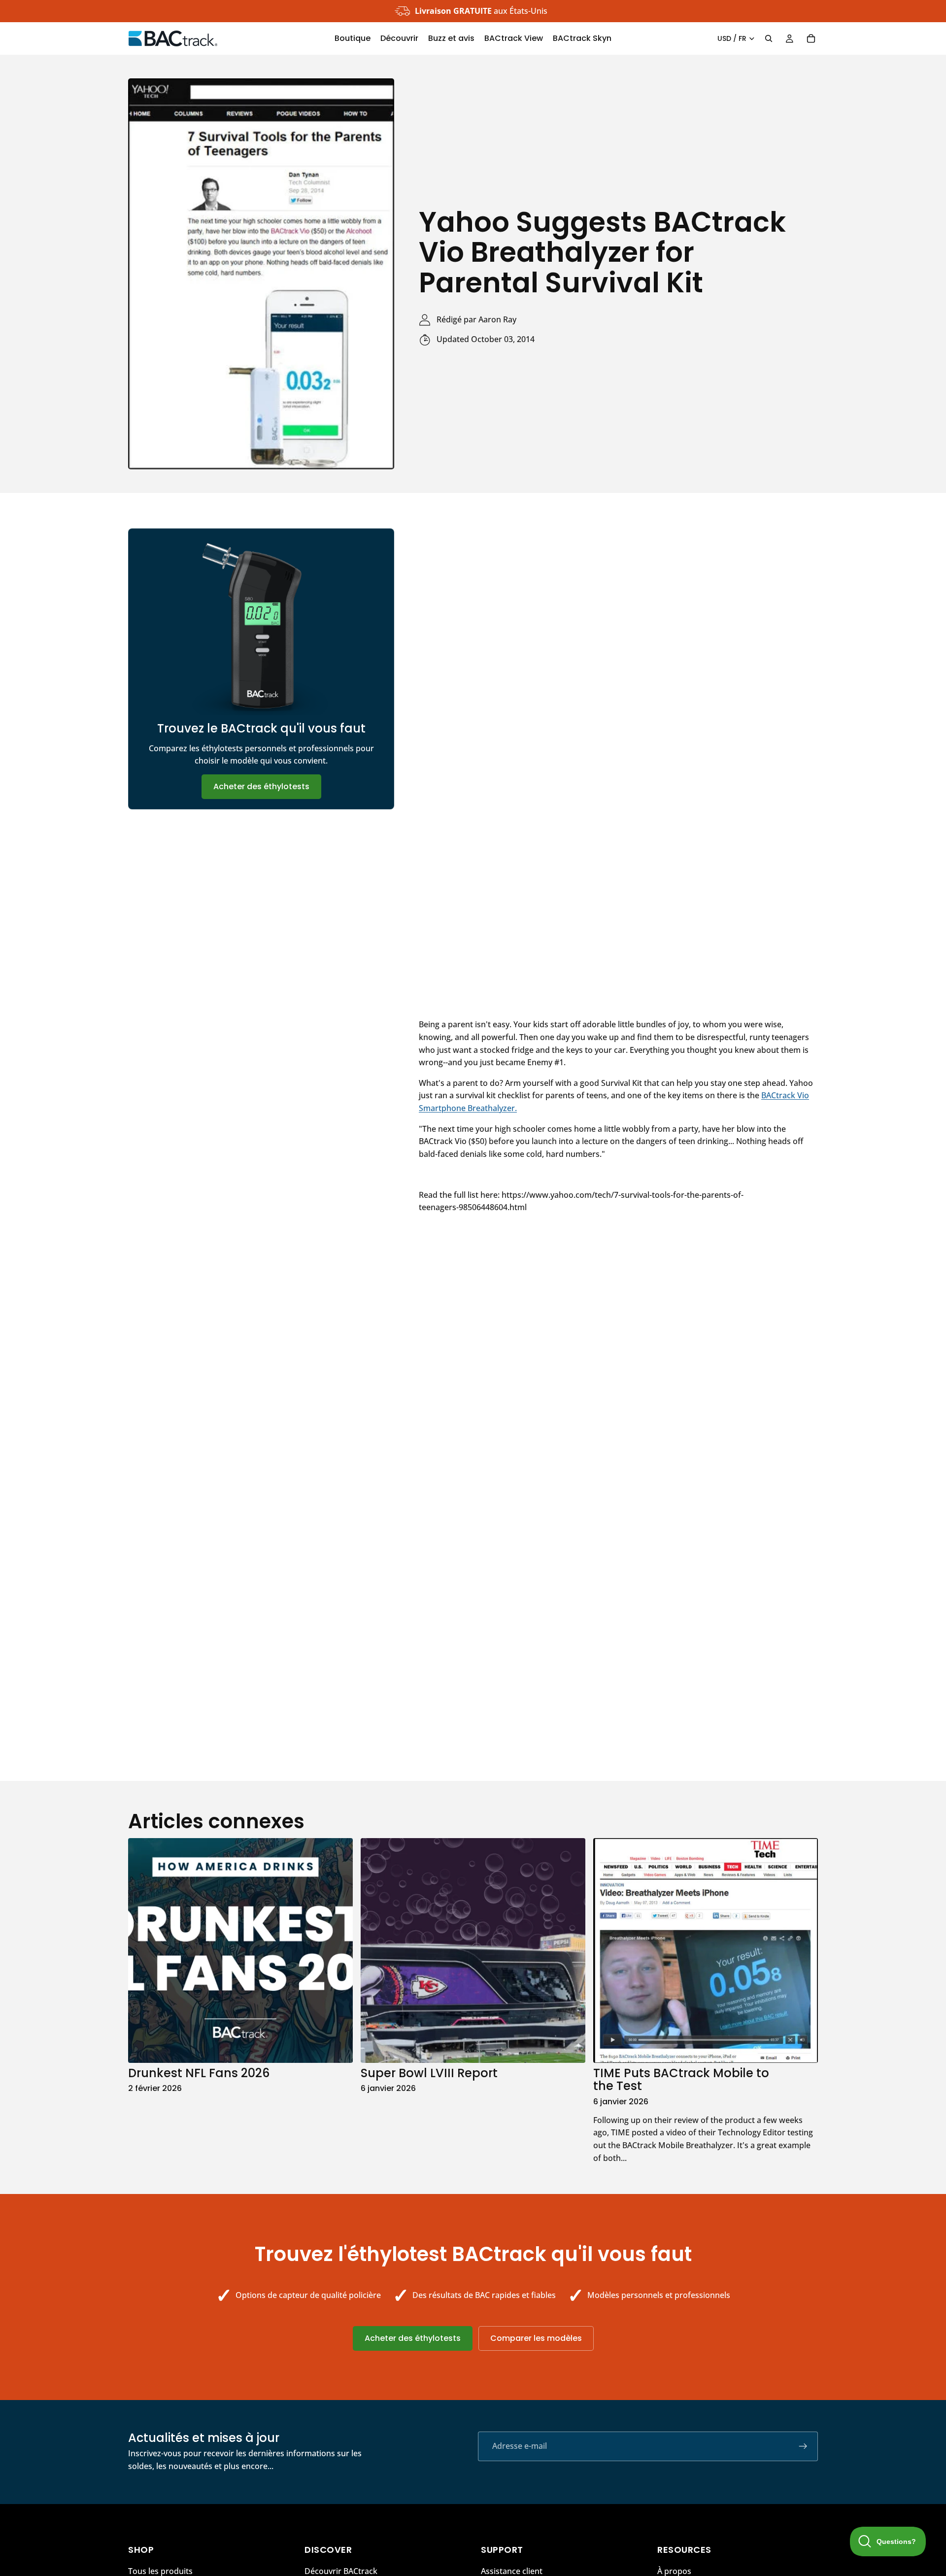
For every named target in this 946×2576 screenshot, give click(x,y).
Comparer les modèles (536, 2338)
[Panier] (811, 38)
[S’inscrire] (803, 2446)
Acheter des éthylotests (261, 786)
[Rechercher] (769, 38)
